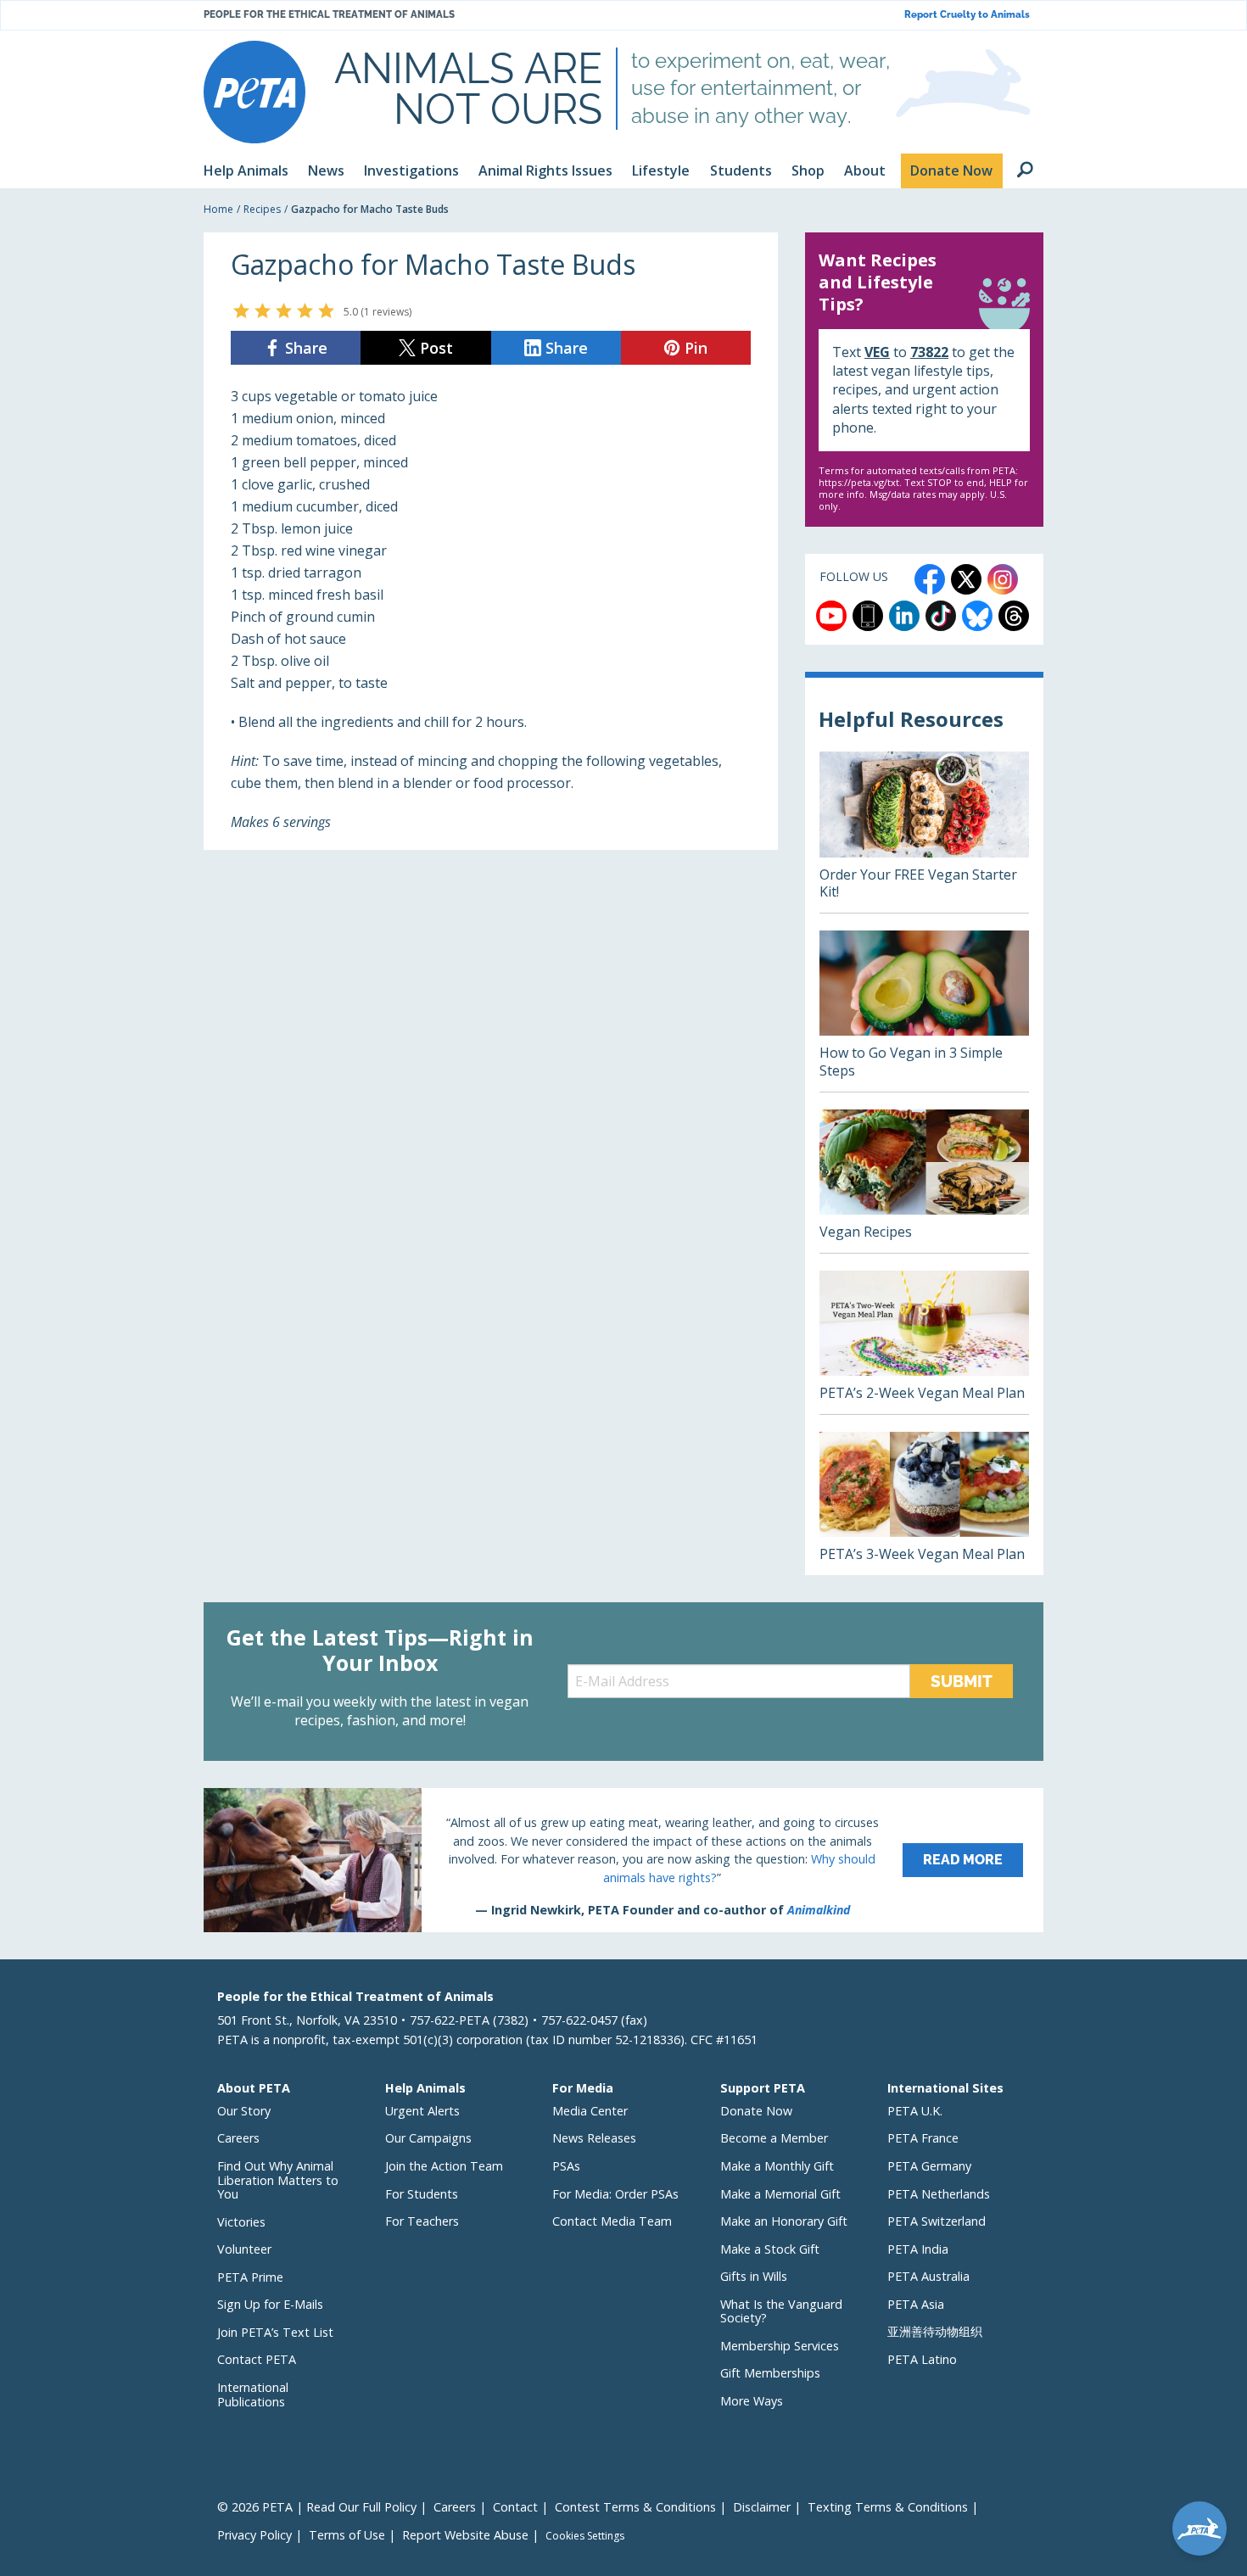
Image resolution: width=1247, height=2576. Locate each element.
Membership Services (780, 2346)
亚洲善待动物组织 (935, 2331)
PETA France (923, 2138)
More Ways (752, 2401)
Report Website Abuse (465, 2535)
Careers (238, 2138)
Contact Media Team (612, 2221)
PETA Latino (922, 2359)
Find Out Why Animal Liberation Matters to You (278, 2180)
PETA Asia (916, 2304)
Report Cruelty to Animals (967, 15)
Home (218, 209)
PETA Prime (250, 2277)
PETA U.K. (915, 2111)
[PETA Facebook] (930, 579)
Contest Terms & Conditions (635, 2507)
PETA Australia (928, 2276)
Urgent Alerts (422, 2111)
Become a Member (774, 2138)
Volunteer (244, 2249)
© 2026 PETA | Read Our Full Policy (317, 2507)
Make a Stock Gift (770, 2249)
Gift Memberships (770, 2373)
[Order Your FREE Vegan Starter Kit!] (924, 832)
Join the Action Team (444, 2166)
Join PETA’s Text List (275, 2332)
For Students (422, 2194)
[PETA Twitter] (966, 579)
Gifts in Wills (754, 2276)
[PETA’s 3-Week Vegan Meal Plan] (924, 1503)
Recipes (262, 209)
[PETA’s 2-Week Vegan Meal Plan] (924, 1342)
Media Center (590, 2111)
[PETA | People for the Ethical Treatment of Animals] (254, 92)
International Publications (253, 2394)
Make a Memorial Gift (780, 2194)
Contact (515, 2507)
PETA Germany (929, 2166)
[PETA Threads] (1014, 616)
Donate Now (756, 2111)
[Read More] (623, 1860)
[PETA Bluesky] (977, 616)
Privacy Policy (254, 2535)
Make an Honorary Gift (784, 2221)
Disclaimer (762, 2507)
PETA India (918, 2249)
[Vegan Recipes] (924, 1181)
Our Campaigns (428, 2138)
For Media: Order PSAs (615, 2194)
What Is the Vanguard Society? (781, 2311)
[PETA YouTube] (831, 616)
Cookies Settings (585, 2536)
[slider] (284, 310)
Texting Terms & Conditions (888, 2507)
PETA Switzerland (937, 2221)
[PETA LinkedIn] (904, 616)
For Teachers (422, 2221)
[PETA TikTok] (941, 616)
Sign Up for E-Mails (270, 2304)
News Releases (594, 2138)
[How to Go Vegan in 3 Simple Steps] (924, 1011)
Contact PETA (257, 2359)
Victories (241, 2222)
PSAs (566, 2166)
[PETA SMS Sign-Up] (868, 616)
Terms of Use (347, 2535)
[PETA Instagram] (1003, 579)
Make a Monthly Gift (777, 2166)
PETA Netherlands (939, 2194)
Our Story (244, 2111)
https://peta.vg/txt (859, 482)
